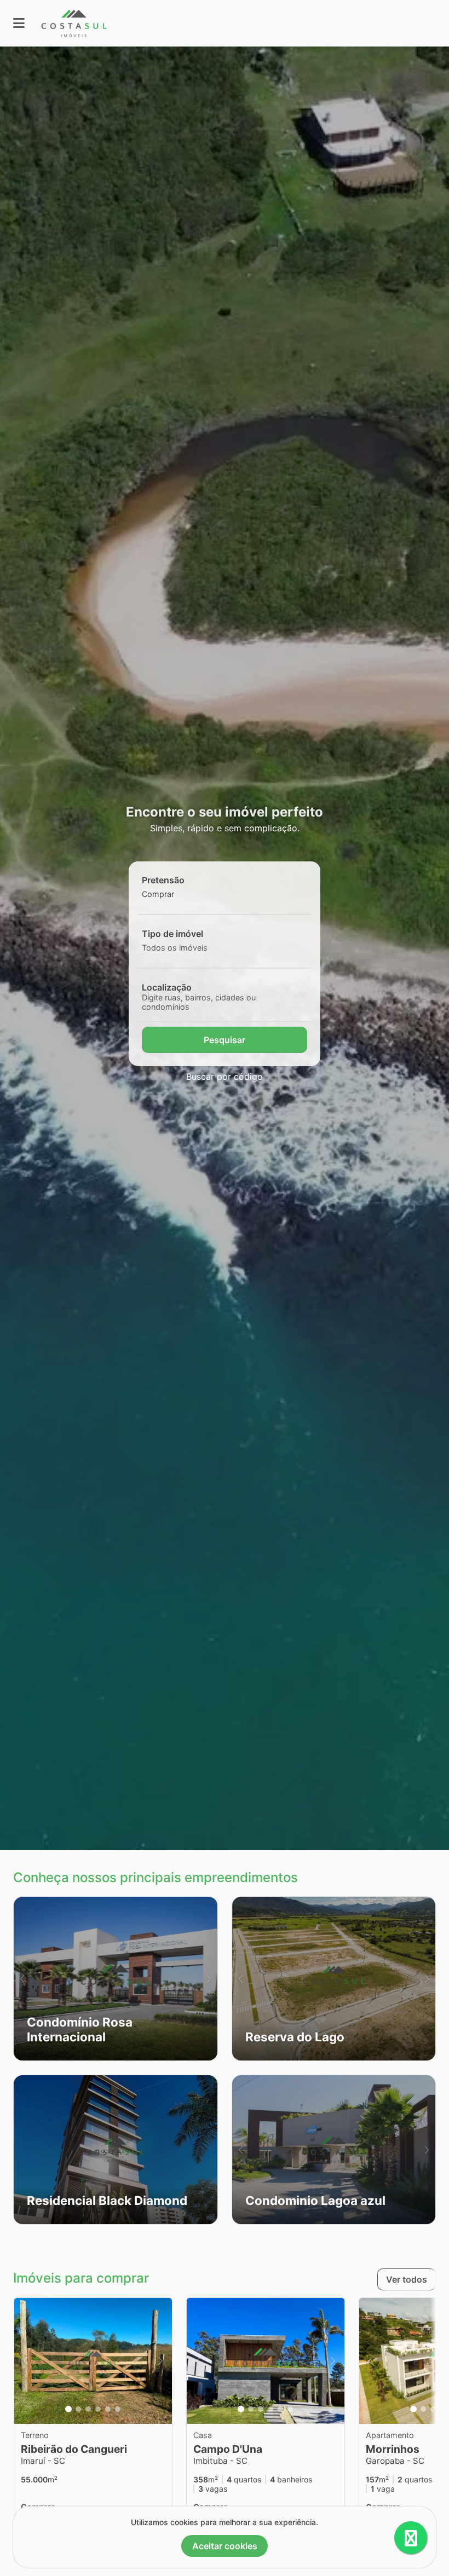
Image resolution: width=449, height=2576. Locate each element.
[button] (116, 1979)
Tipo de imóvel (172, 934)
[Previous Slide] (22, 1979)
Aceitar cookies (225, 2546)
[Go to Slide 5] (108, 2409)
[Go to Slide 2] (78, 2409)
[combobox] (177, 894)
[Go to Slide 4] (98, 2409)
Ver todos (407, 2279)
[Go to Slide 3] (88, 2409)
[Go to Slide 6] (118, 2409)
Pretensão (163, 880)
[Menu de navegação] (19, 23)
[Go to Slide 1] (68, 2409)
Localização (167, 987)
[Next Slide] (209, 1979)
